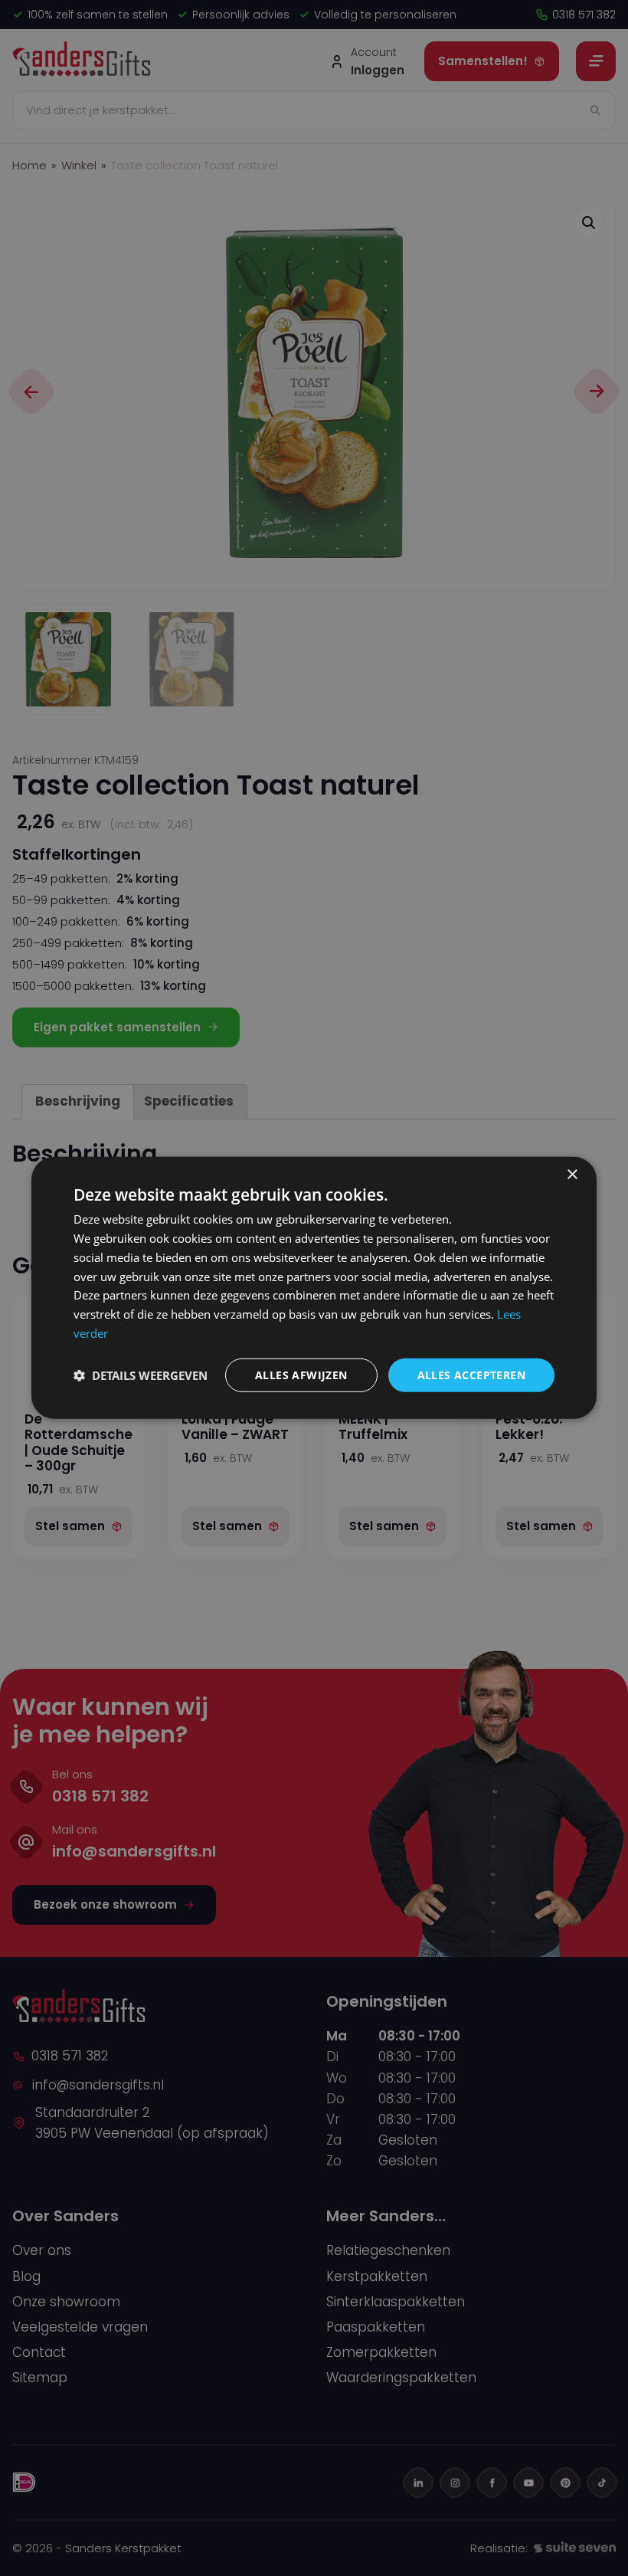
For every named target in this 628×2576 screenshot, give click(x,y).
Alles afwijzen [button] (301, 1374)
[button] (141, 1375)
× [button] (572, 1175)
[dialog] (314, 1288)
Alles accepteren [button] (471, 1374)
